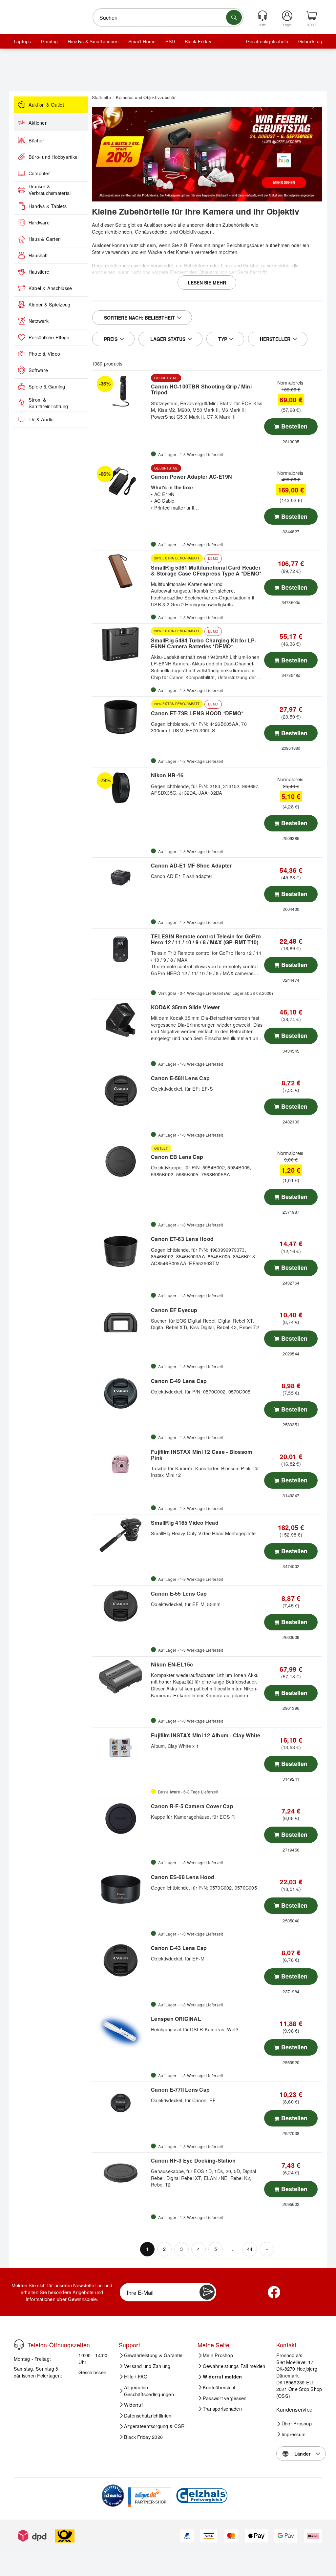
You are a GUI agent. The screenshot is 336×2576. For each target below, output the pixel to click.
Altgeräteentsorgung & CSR (154, 2426)
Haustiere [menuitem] (39, 272)
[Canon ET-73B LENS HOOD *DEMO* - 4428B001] (121, 717)
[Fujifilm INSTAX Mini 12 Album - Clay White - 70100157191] (121, 1748)
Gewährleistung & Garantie (153, 2355)
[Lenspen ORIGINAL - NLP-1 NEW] (121, 2031)
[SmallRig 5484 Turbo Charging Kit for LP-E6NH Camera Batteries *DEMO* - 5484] (121, 644)
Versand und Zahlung (147, 2366)
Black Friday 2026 (143, 2437)
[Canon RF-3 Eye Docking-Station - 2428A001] (121, 2173)
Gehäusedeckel (152, 231)
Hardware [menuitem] (39, 222)
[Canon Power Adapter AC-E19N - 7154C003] (121, 481)
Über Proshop (297, 2423)
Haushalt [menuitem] (38, 255)
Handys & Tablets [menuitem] (48, 206)
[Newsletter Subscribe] (207, 2292)
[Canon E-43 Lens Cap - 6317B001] (121, 1960)
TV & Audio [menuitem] (41, 419)
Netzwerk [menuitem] (39, 321)
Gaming (49, 41)
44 (250, 2249)
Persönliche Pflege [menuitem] (49, 337)
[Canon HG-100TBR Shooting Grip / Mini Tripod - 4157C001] (121, 391)
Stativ (98, 252)
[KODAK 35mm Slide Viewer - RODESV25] (121, 1020)
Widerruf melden (222, 2377)
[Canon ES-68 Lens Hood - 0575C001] (121, 1890)
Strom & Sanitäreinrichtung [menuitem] (48, 403)
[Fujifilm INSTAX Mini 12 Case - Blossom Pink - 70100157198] (121, 1464)
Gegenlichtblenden (112, 231)
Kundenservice (294, 2409)
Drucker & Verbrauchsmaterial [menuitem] (50, 190)
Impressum (294, 2434)
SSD (170, 41)
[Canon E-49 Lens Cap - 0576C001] (121, 1393)
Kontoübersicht (219, 2387)
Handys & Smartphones (93, 41)
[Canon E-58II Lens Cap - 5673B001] (121, 1091)
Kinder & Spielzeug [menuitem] (49, 304)
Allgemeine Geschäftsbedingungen (149, 2391)
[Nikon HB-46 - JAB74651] (121, 788)
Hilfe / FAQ (136, 2377)
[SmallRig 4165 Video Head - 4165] (121, 1535)
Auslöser (153, 225)
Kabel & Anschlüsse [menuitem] (50, 288)
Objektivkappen (196, 231)
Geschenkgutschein (267, 41)
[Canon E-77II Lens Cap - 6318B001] (121, 2102)
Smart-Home (142, 41)
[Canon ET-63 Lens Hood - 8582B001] (121, 1251)
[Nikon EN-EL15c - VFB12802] (121, 1677)
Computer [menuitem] (39, 173)
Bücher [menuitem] (36, 140)
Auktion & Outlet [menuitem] (46, 105)
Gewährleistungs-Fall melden (234, 2366)
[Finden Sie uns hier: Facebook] (274, 2292)
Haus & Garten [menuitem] (45, 239)
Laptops (22, 41)
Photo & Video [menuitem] (44, 354)
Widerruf (133, 2405)
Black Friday (198, 41)
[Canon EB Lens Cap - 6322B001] (121, 1162)
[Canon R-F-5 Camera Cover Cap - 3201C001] (121, 1819)
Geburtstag (310, 41)
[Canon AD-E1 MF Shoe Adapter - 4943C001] (121, 878)
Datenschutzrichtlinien (148, 2416)
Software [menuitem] (38, 370)
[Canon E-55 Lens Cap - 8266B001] (121, 1606)
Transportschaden (222, 2409)
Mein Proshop (218, 2355)
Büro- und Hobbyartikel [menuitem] (53, 157)
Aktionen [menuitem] (38, 123)
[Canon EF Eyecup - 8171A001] (121, 1323)
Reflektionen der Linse (208, 265)
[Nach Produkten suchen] (234, 17)
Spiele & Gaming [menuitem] (47, 387)
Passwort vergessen (225, 2398)
